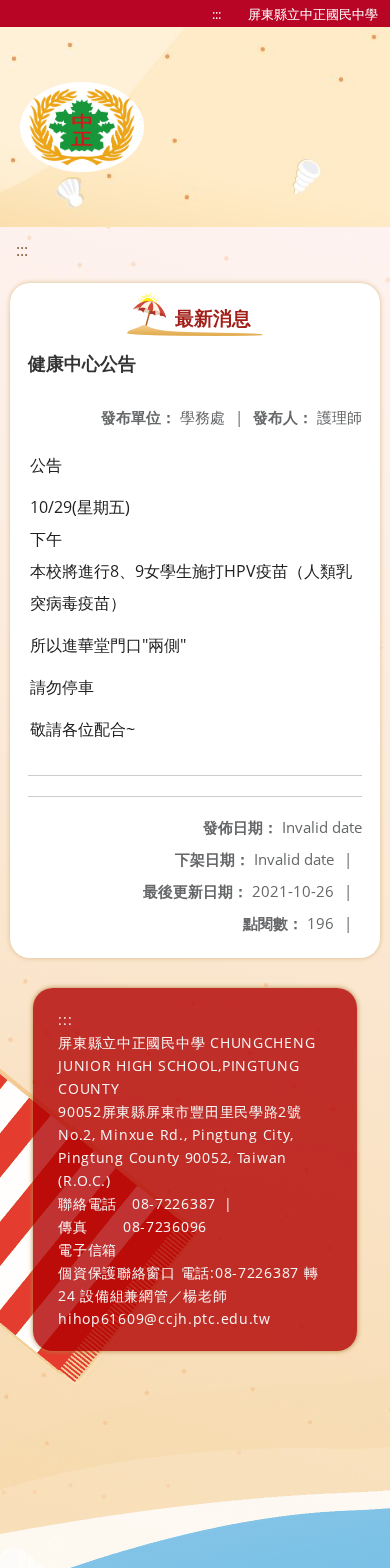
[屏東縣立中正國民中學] (82, 127)
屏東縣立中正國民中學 (313, 14)
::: (216, 14)
